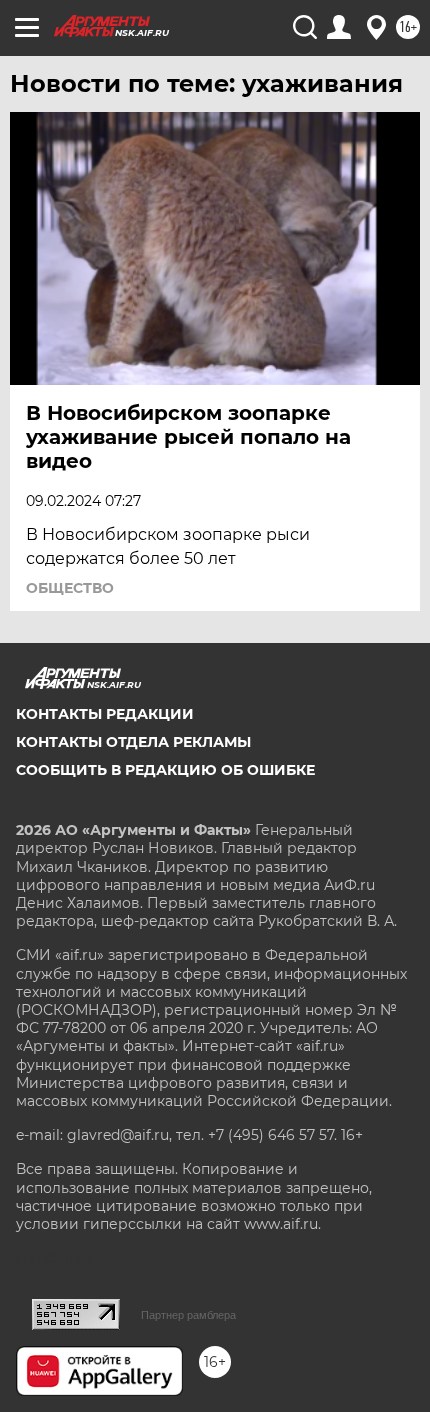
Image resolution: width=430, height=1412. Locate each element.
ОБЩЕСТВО (70, 588)
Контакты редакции (105, 714)
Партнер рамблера (188, 1315)
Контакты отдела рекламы (133, 742)
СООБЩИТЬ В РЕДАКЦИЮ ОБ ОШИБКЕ (165, 770)
